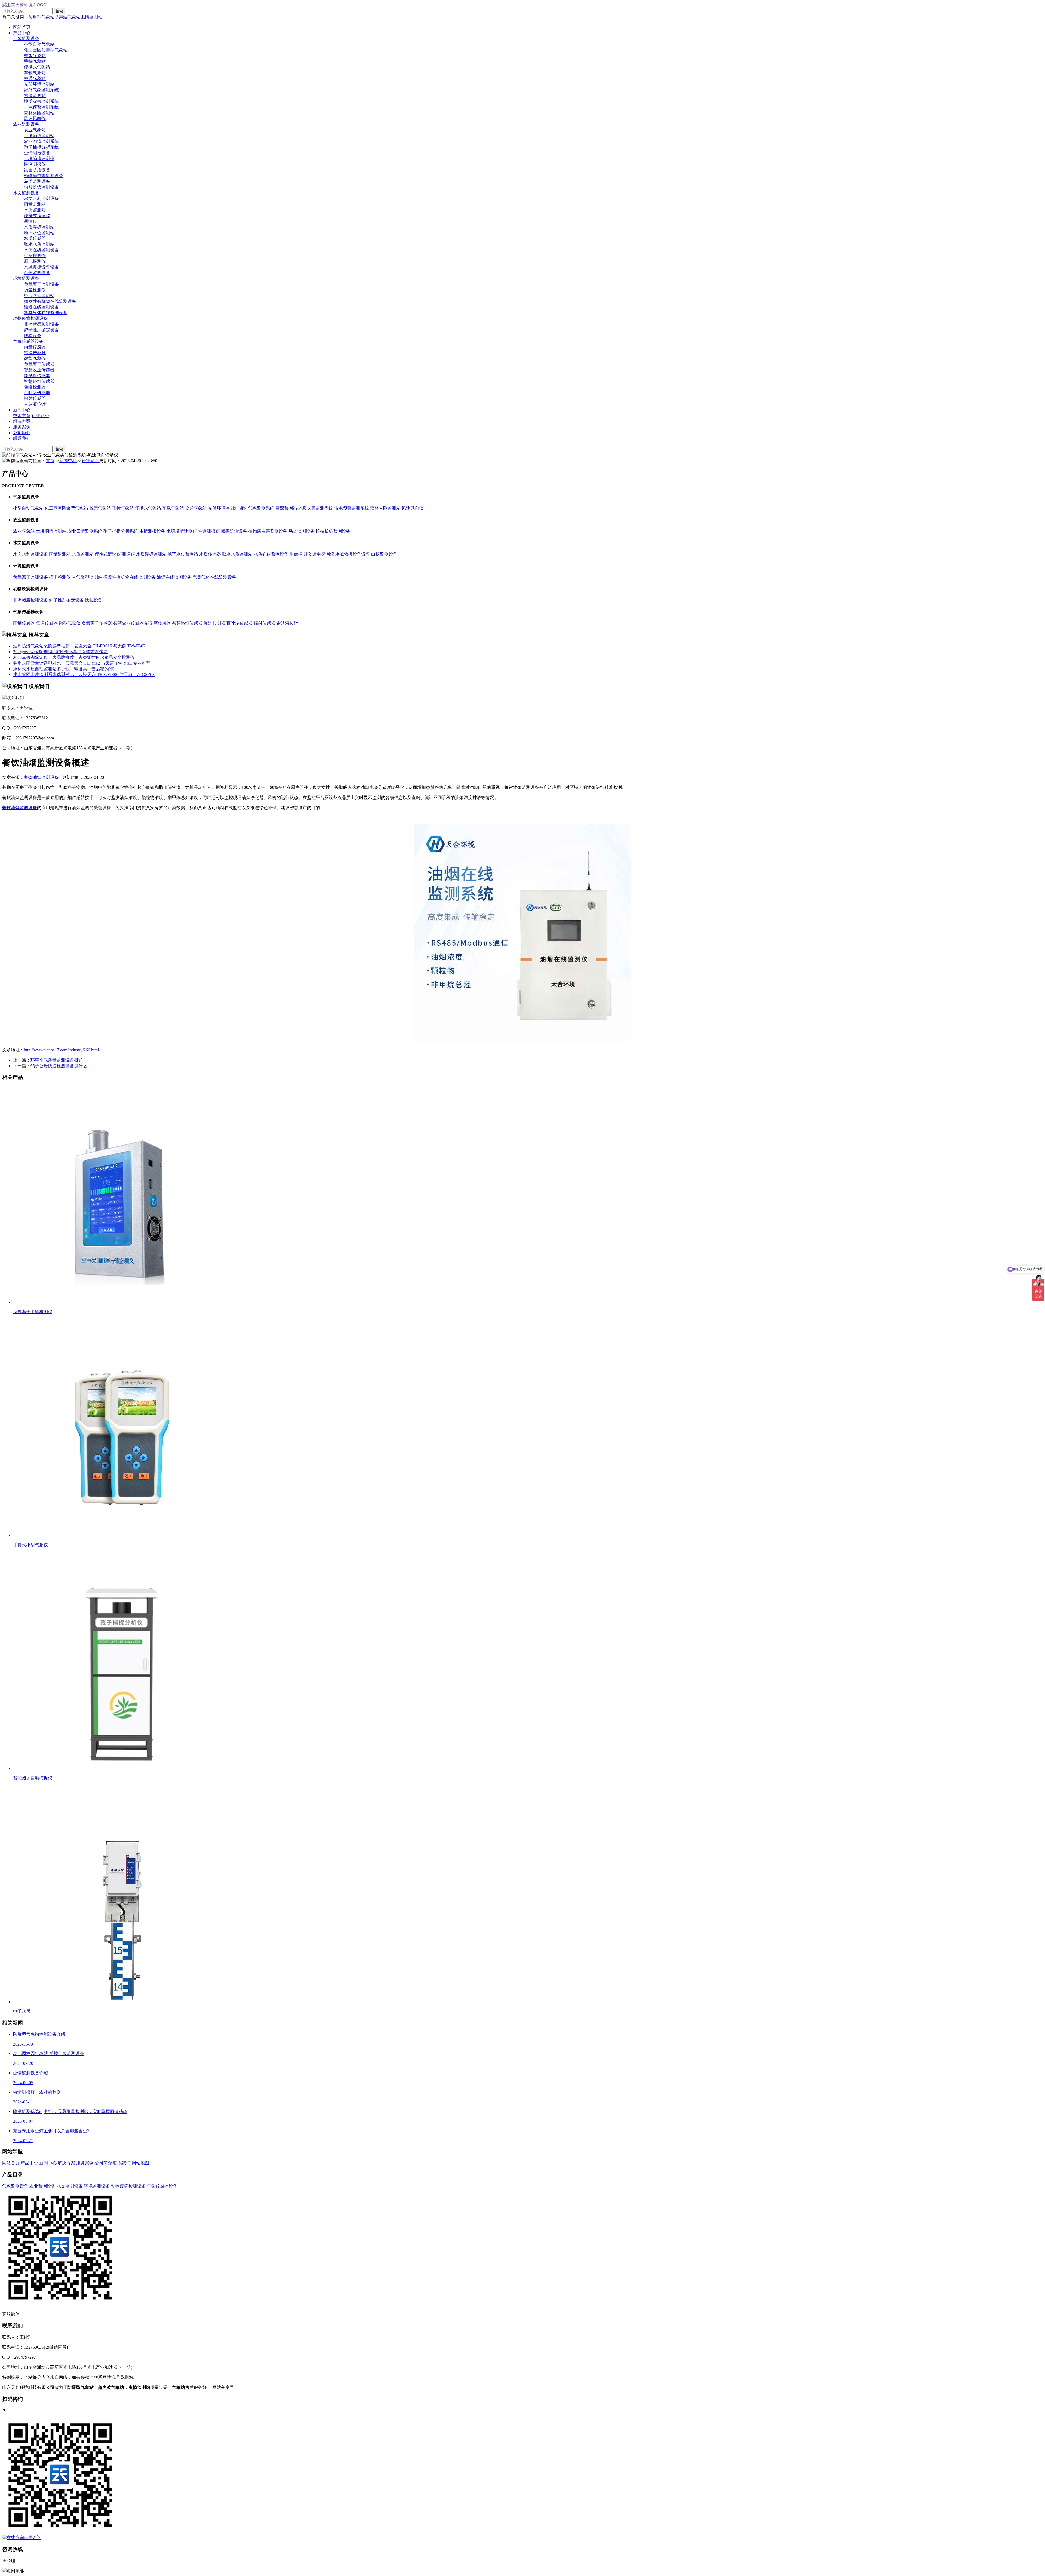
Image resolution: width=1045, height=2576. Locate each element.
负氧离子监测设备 (41, 284)
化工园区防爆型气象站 (46, 50)
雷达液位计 (35, 404)
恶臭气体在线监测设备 (46, 313)
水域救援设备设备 (41, 267)
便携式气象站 (37, 67)
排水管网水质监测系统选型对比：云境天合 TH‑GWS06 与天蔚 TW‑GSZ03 (84, 675)
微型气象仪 (35, 358)
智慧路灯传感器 (39, 381)
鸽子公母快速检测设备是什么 (59, 1066)
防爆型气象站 (41, 17)
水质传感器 (35, 238)
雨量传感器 (35, 347)
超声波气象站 (67, 17)
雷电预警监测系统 (41, 107)
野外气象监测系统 (41, 90)
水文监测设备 (26, 193)
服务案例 (22, 427)
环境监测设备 (26, 278)
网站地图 (140, 2163)
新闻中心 (22, 410)
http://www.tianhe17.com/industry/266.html (61, 1050)
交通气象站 (35, 78)
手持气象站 (35, 61)
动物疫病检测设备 (30, 318)
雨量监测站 (35, 204)
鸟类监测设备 (37, 181)
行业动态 (40, 416)
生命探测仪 (35, 256)
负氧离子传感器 (39, 364)
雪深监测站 (35, 96)
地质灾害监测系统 (41, 101)
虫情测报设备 (37, 153)
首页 (50, 461)
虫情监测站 (91, 17)
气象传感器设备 (28, 341)
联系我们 (22, 438)
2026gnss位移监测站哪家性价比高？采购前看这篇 (60, 652)
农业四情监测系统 (41, 141)
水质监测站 (35, 210)
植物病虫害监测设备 (44, 176)
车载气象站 (35, 73)
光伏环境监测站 (39, 84)
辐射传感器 (35, 398)
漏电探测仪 (35, 261)
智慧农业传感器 (39, 370)
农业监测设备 (26, 124)
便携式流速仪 (37, 216)
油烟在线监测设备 (41, 307)
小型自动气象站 (39, 44)
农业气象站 (35, 130)
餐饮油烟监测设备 (41, 777)
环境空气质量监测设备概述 (57, 1060)
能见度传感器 (37, 376)
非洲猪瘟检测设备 (41, 324)
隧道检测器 (35, 387)
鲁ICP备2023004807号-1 (261, 2387)
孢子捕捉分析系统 (41, 147)
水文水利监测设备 (41, 198)
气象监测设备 (26, 38)
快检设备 (33, 336)
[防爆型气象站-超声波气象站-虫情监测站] (24, 5)
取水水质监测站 (39, 244)
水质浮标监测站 (39, 227)
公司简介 (22, 433)
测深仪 (30, 221)
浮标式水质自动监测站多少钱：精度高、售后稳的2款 (64, 669)
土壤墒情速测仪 (39, 158)
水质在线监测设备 (41, 250)
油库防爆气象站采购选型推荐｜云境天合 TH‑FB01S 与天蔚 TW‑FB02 (79, 646)
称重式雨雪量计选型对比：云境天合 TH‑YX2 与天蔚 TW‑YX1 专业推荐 (82, 663)
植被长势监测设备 (41, 187)
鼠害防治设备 (37, 170)
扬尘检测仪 (35, 290)
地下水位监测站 (39, 233)
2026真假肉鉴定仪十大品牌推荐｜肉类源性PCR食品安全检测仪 (74, 657)
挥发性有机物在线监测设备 (50, 301)
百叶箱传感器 (37, 393)
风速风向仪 (35, 118)
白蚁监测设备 (37, 273)
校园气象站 (35, 56)
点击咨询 (33, 2538)
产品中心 (22, 33)
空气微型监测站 (39, 296)
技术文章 (22, 416)
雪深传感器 (35, 353)
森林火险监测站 (39, 113)
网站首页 (22, 27)
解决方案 (22, 421)
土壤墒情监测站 (39, 136)
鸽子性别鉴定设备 (41, 330)
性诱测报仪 (35, 164)
